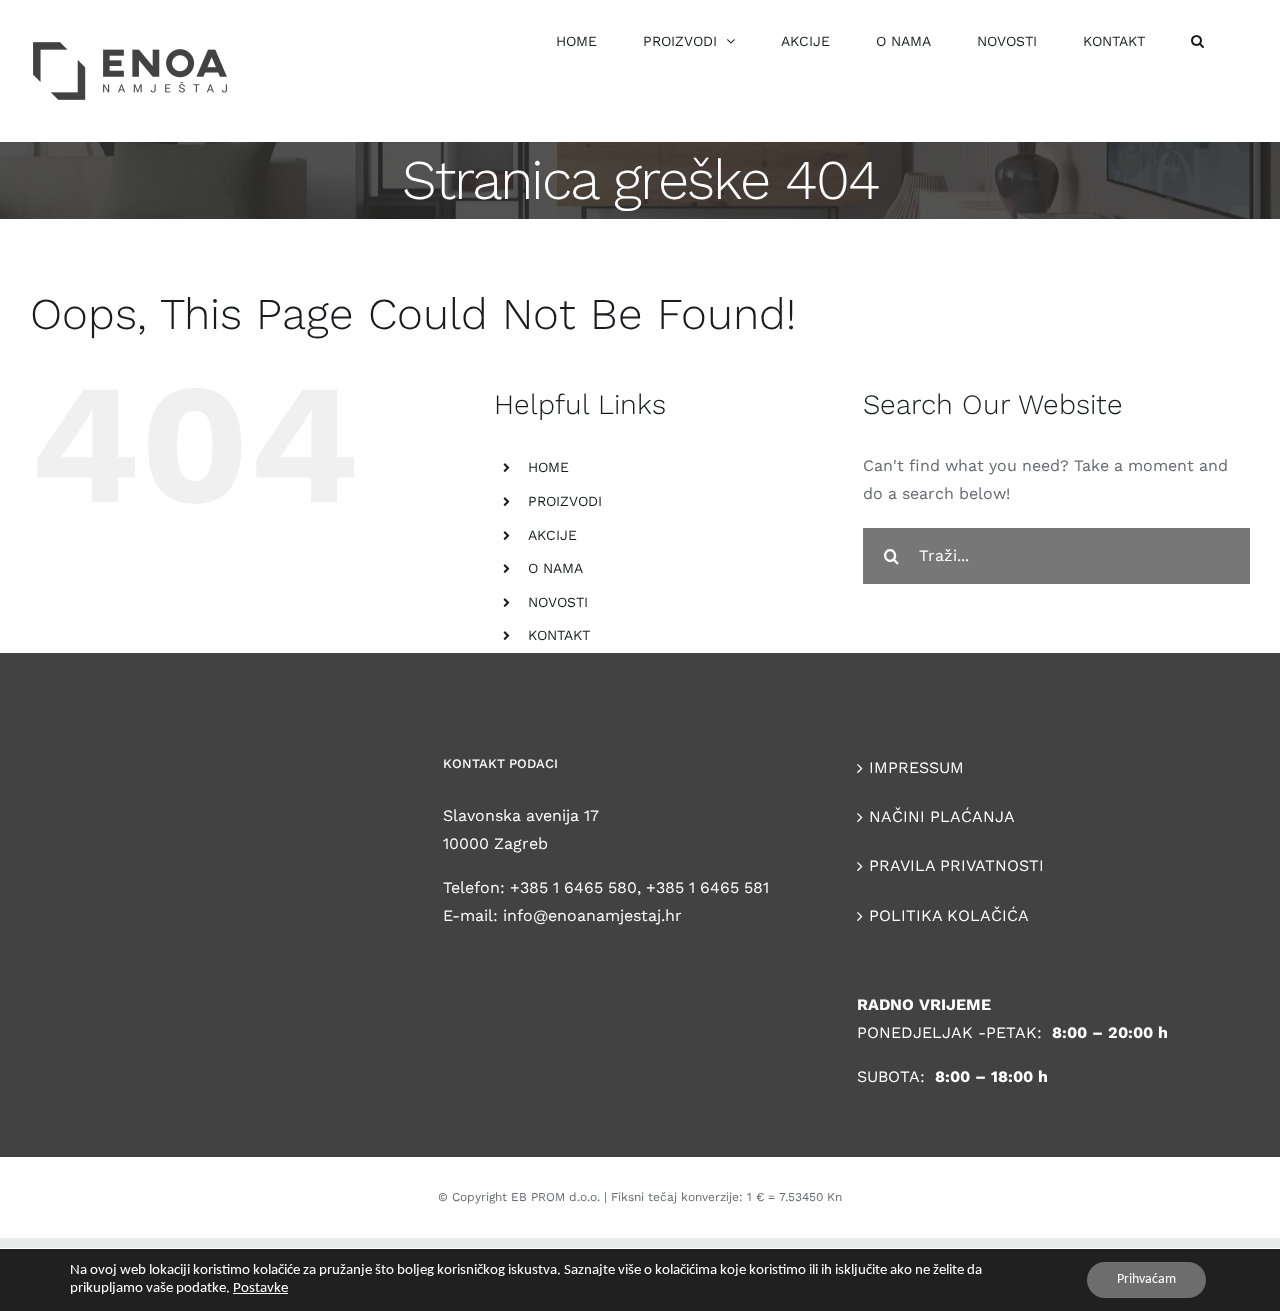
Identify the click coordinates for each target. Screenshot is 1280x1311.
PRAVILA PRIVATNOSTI (956, 865)
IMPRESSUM (916, 767)
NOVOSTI (558, 602)
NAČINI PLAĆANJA (942, 816)
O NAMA (555, 568)
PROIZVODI (565, 501)
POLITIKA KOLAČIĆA (949, 915)
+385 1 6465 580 (573, 887)
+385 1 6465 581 (707, 887)
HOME (548, 467)
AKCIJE (552, 535)
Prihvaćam (1146, 1279)
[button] (1197, 40)
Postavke (260, 1288)
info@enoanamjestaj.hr (592, 915)
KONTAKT (559, 635)
